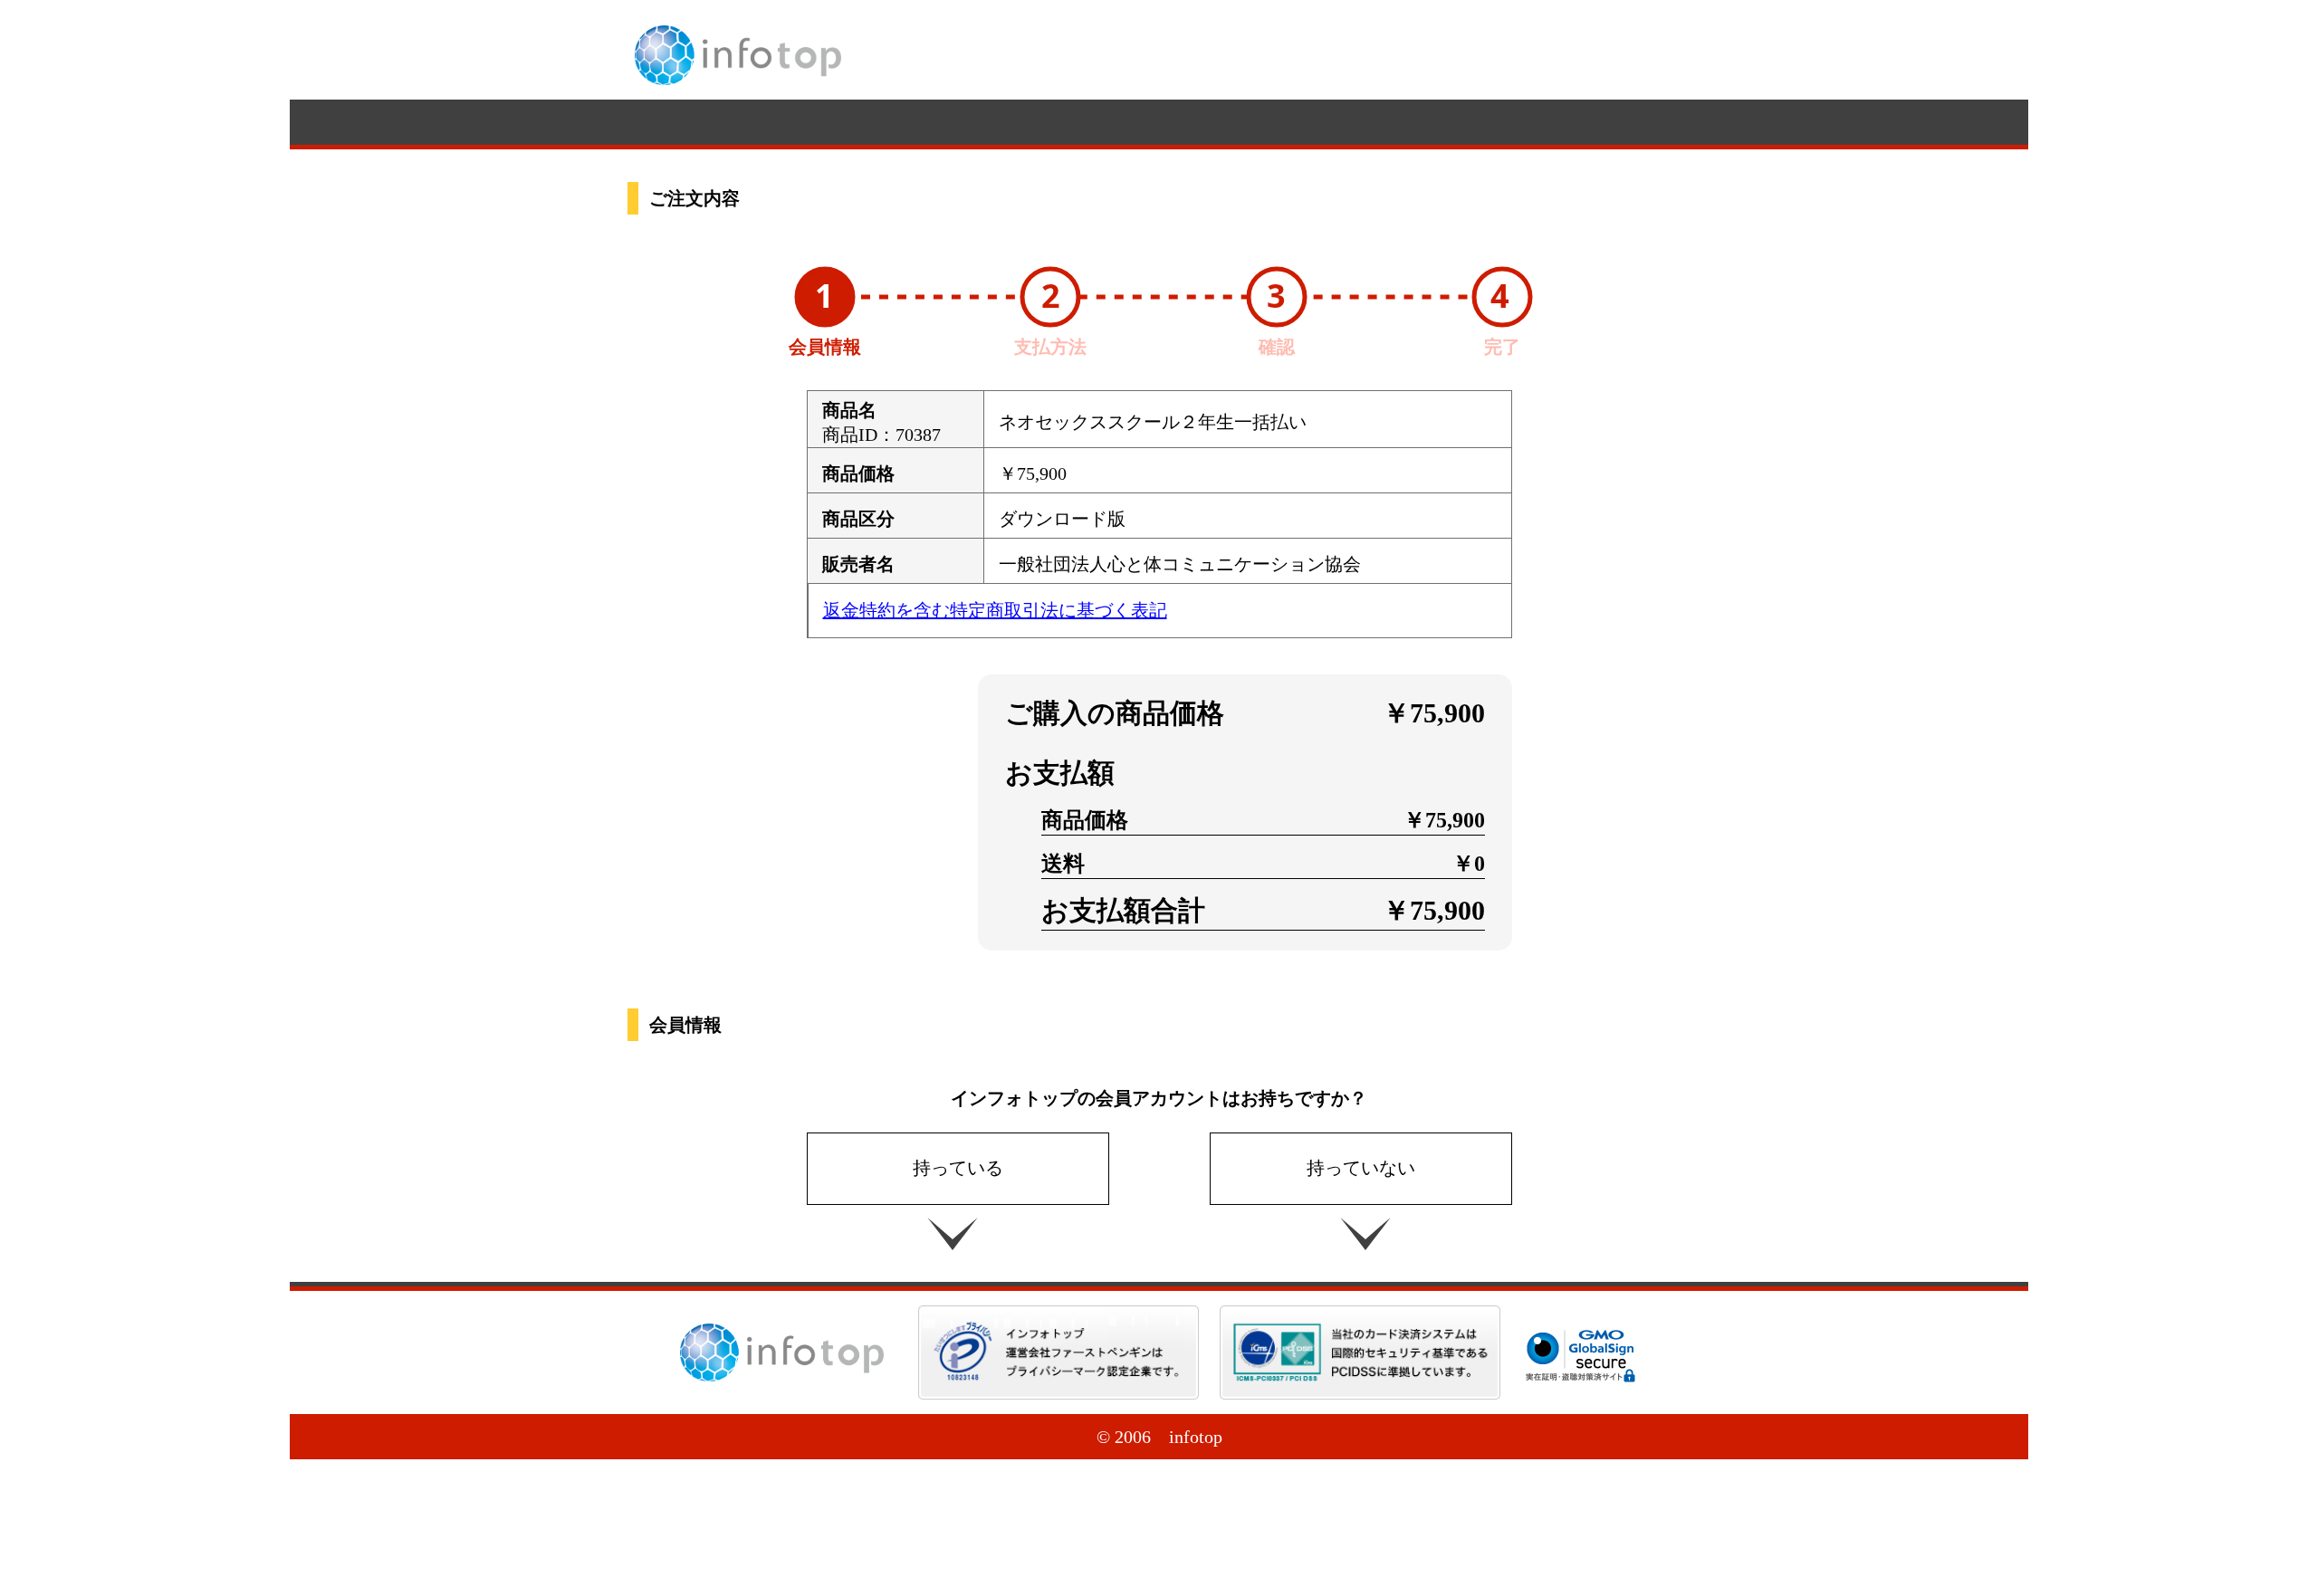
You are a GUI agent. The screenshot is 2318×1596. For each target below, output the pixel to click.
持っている (958, 1168)
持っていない (1361, 1168)
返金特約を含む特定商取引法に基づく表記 (995, 610)
